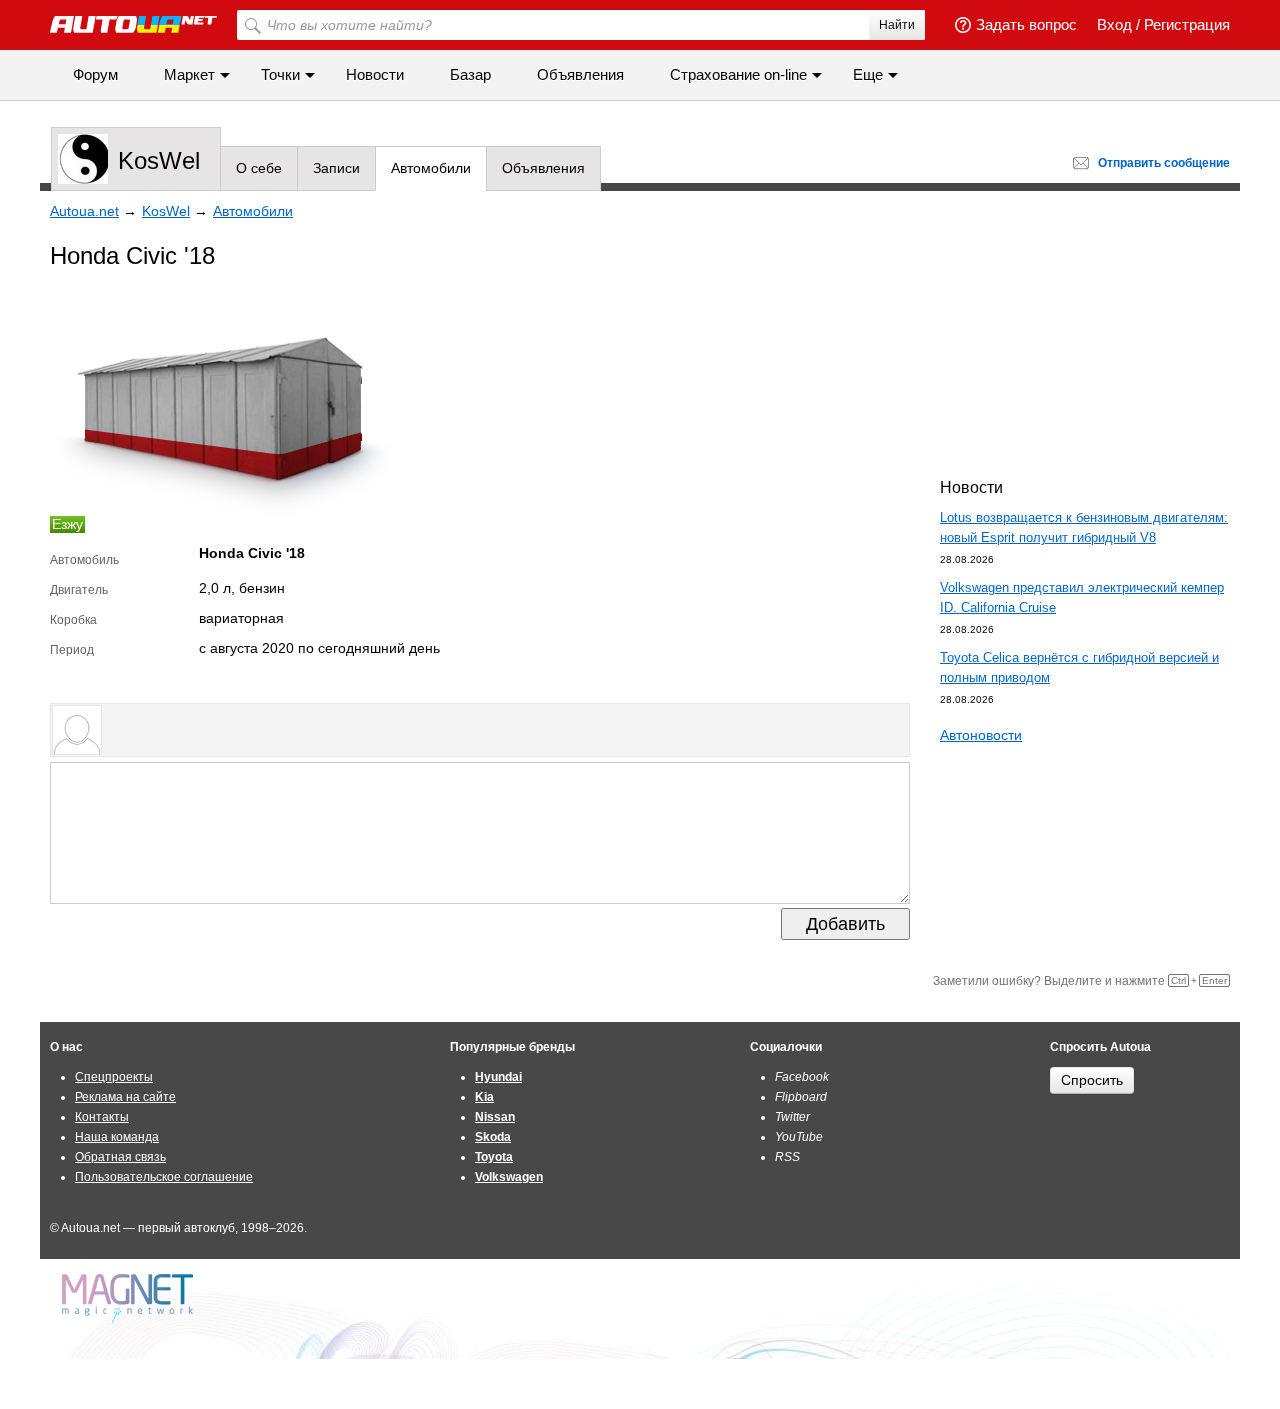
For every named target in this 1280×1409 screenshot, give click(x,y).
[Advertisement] (1090, 331)
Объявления (580, 74)
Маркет (189, 74)
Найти (897, 25)
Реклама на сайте (125, 1097)
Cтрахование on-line (738, 74)
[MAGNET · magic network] (130, 1298)
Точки (280, 74)
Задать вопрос (1026, 24)
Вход (1114, 24)
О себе (259, 168)
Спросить (1092, 1080)
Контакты (102, 1117)
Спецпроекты (114, 1077)
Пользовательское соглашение (164, 1177)
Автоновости (981, 735)
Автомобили (431, 168)
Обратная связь (120, 1157)
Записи (336, 168)
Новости (375, 74)
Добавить (845, 924)
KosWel (159, 160)
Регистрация (1187, 24)
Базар (470, 74)
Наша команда (117, 1137)
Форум (95, 74)
